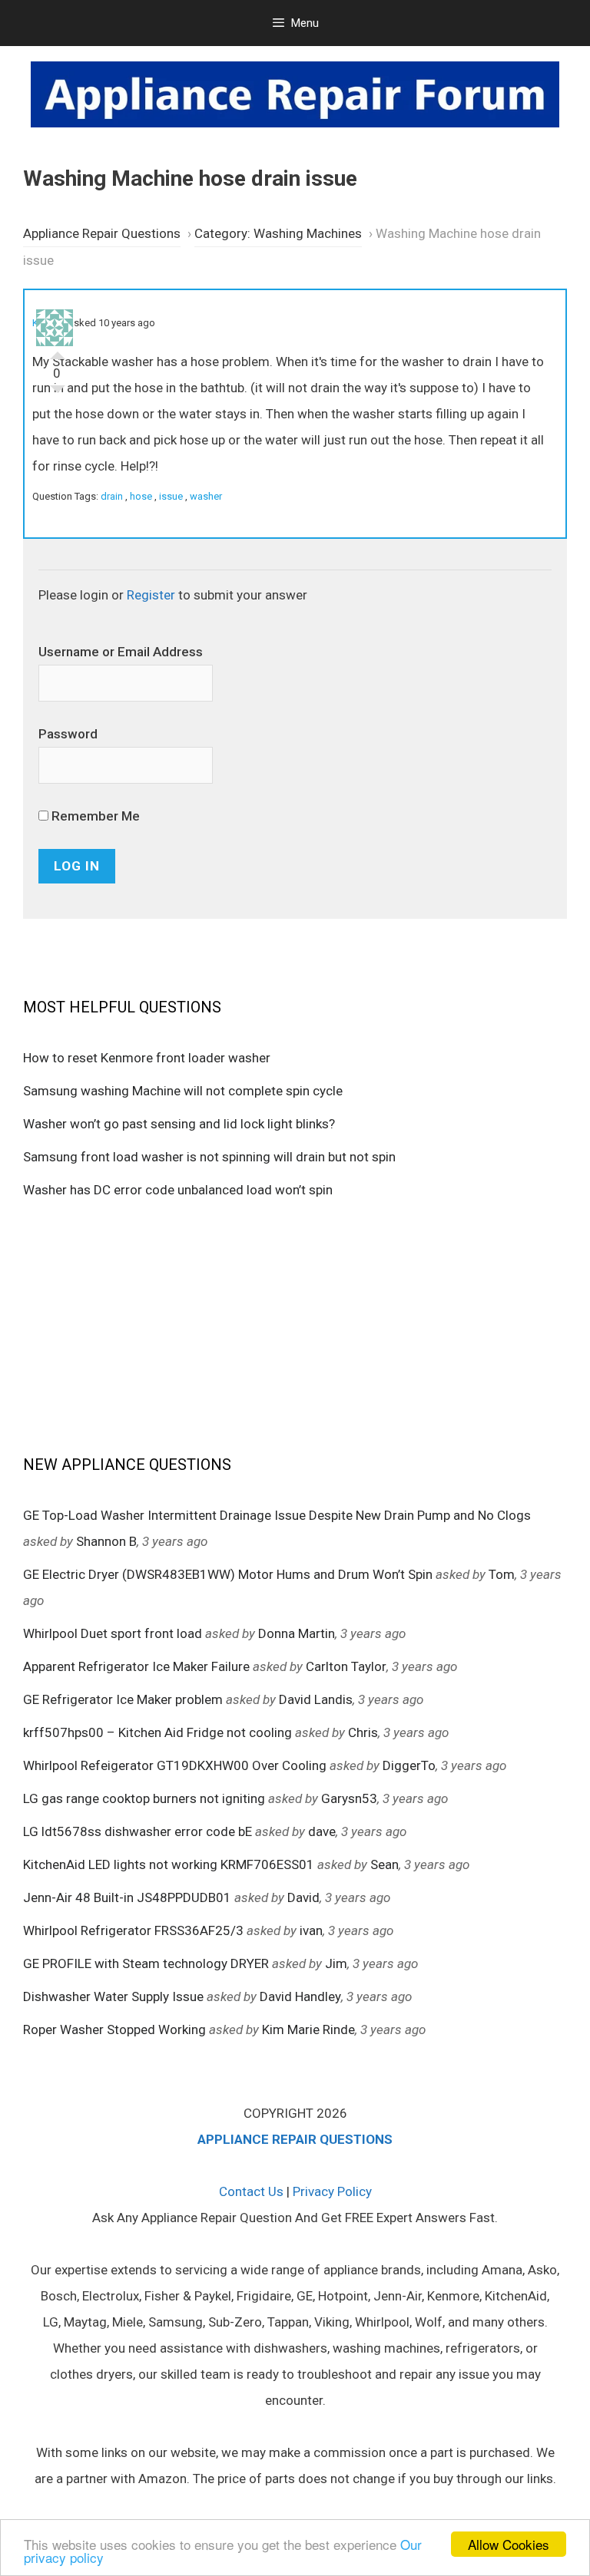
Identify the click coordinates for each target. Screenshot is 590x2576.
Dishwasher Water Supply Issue (113, 1996)
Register (151, 595)
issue (171, 496)
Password (68, 734)
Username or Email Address (121, 652)
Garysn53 (349, 1798)
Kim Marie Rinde (308, 2029)
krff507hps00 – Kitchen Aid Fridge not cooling (157, 1732)
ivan (311, 1930)
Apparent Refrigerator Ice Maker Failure (136, 1666)
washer (206, 496)
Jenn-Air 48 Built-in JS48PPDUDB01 (127, 1897)
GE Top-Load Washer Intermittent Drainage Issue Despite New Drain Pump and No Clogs (277, 1515)
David (303, 1897)
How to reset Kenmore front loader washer (147, 1058)
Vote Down (58, 393)
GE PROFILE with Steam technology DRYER (146, 1963)
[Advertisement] (295, 1326)
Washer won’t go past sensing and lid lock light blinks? (179, 1124)
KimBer (48, 323)
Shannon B (106, 1541)
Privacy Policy (332, 2191)
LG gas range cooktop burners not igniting (144, 1798)
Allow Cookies (509, 2544)
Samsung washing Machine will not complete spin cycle (183, 1091)
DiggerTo (409, 1765)
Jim (336, 1963)
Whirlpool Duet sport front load (113, 1633)
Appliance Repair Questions (102, 233)
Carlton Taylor (346, 1666)
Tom (502, 1574)
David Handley (300, 1996)
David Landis (316, 1699)
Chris (363, 1732)
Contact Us (251, 2191)
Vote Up (58, 352)
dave (322, 1831)
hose (141, 496)
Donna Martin (297, 1633)
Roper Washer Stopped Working (114, 2029)
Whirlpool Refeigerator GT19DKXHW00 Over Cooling (175, 1765)
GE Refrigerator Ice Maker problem (123, 1699)
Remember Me (94, 816)
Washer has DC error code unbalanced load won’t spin (178, 1190)
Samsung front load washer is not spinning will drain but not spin (209, 1157)
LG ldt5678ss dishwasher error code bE (138, 1831)
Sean (384, 1864)
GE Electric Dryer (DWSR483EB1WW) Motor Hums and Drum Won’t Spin (228, 1574)
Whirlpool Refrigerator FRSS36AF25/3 (133, 1930)
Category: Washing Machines (278, 233)
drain (112, 496)
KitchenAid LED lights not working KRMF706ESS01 (169, 1864)
